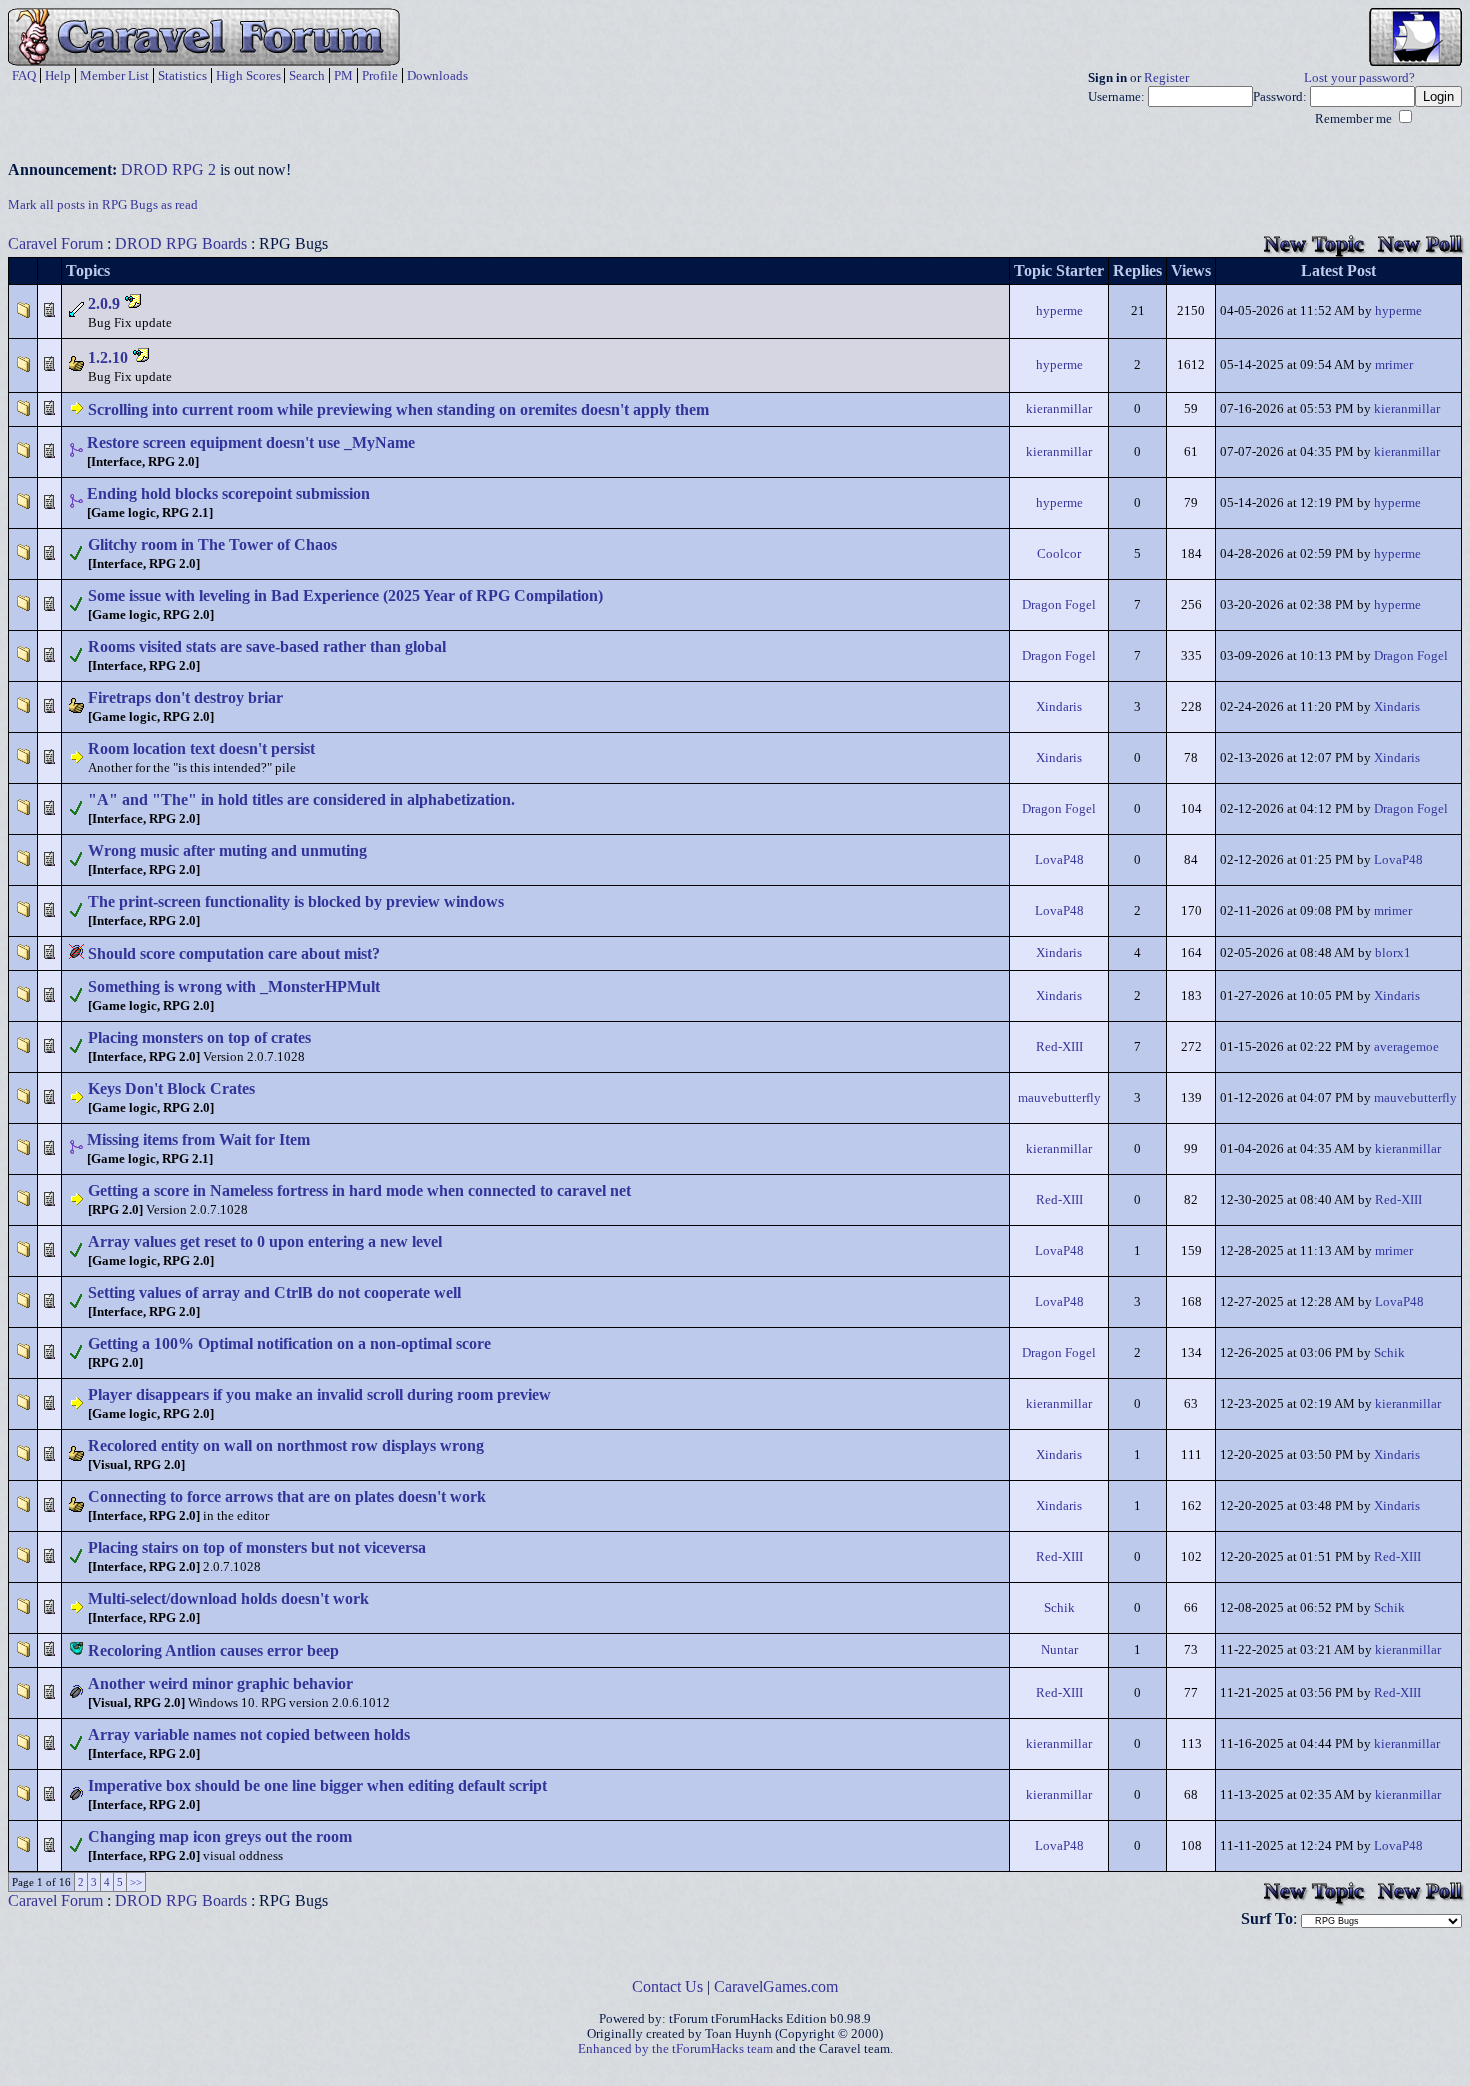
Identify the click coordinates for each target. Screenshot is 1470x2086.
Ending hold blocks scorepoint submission (228, 493)
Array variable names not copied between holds (249, 1734)
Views (1191, 270)
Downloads (437, 75)
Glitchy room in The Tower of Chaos (212, 544)
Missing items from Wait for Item (198, 1139)
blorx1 (1393, 953)
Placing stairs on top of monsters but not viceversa (257, 1547)
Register (1166, 78)
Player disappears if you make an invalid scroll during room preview (319, 1394)
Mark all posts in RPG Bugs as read (103, 205)
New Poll (1420, 243)
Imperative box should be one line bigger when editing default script (317, 1785)
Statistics (182, 75)
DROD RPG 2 (168, 169)
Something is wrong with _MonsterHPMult (234, 986)
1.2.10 (108, 357)
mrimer (1394, 365)
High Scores (248, 75)
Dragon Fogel (1059, 605)
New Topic (1314, 243)
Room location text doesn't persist (201, 748)
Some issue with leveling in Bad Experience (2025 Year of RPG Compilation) (345, 595)
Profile (380, 75)
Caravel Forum (55, 243)
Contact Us (667, 1986)
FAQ (24, 75)
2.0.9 (104, 303)
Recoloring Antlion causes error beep (213, 1650)
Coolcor (1059, 554)
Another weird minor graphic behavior (220, 1683)
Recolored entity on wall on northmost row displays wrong (286, 1445)
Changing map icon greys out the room (220, 1836)
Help (58, 75)
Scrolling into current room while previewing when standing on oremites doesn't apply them (398, 409)
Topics (88, 270)
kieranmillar (1059, 409)
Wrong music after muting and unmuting (227, 850)
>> (136, 1882)
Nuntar (1059, 1650)
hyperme (1059, 311)
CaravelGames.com (776, 1986)
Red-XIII (1059, 1047)
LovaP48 (1059, 860)
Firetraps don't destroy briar (185, 697)
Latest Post (1338, 270)
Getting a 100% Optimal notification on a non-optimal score (289, 1343)
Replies (1137, 270)
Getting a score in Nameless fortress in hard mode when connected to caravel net (359, 1190)
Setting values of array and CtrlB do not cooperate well (274, 1292)
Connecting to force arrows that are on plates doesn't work (287, 1496)
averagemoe (1406, 1047)
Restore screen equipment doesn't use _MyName (251, 442)
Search (307, 75)
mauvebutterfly (1059, 1098)
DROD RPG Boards (181, 243)
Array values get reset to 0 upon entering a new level (265, 1241)
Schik (1389, 1353)
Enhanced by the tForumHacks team (675, 2049)
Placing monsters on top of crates (199, 1037)
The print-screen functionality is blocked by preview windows (296, 901)
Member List (114, 75)
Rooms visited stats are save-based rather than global (267, 646)
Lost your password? (1359, 78)
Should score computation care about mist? (234, 953)
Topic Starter (1059, 270)
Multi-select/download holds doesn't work (228, 1598)
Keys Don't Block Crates (171, 1088)
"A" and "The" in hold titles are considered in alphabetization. (301, 799)
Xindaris (1059, 707)
